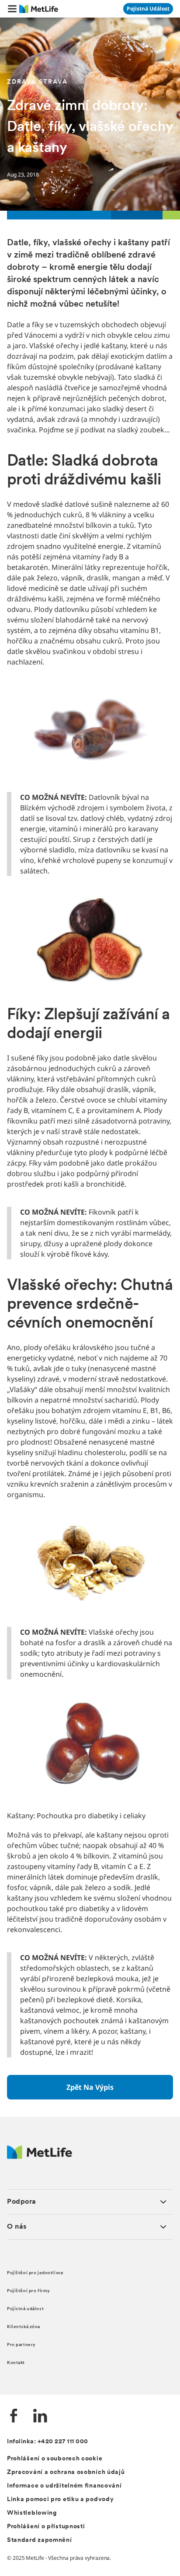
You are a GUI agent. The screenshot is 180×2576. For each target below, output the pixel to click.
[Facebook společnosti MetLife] (14, 2417)
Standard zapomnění (40, 2540)
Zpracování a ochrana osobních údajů (66, 2472)
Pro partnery (21, 2345)
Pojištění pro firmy (29, 2291)
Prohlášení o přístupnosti (46, 2527)
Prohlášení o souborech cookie (55, 2459)
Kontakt (16, 2363)
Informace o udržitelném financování (64, 2486)
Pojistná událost (25, 2309)
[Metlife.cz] (40, 2157)
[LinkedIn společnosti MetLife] (40, 2417)
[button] (12, 9)
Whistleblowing (32, 2513)
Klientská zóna (24, 2327)
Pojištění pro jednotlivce (35, 2273)
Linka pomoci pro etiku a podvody (60, 2500)
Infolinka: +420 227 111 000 (48, 2442)
